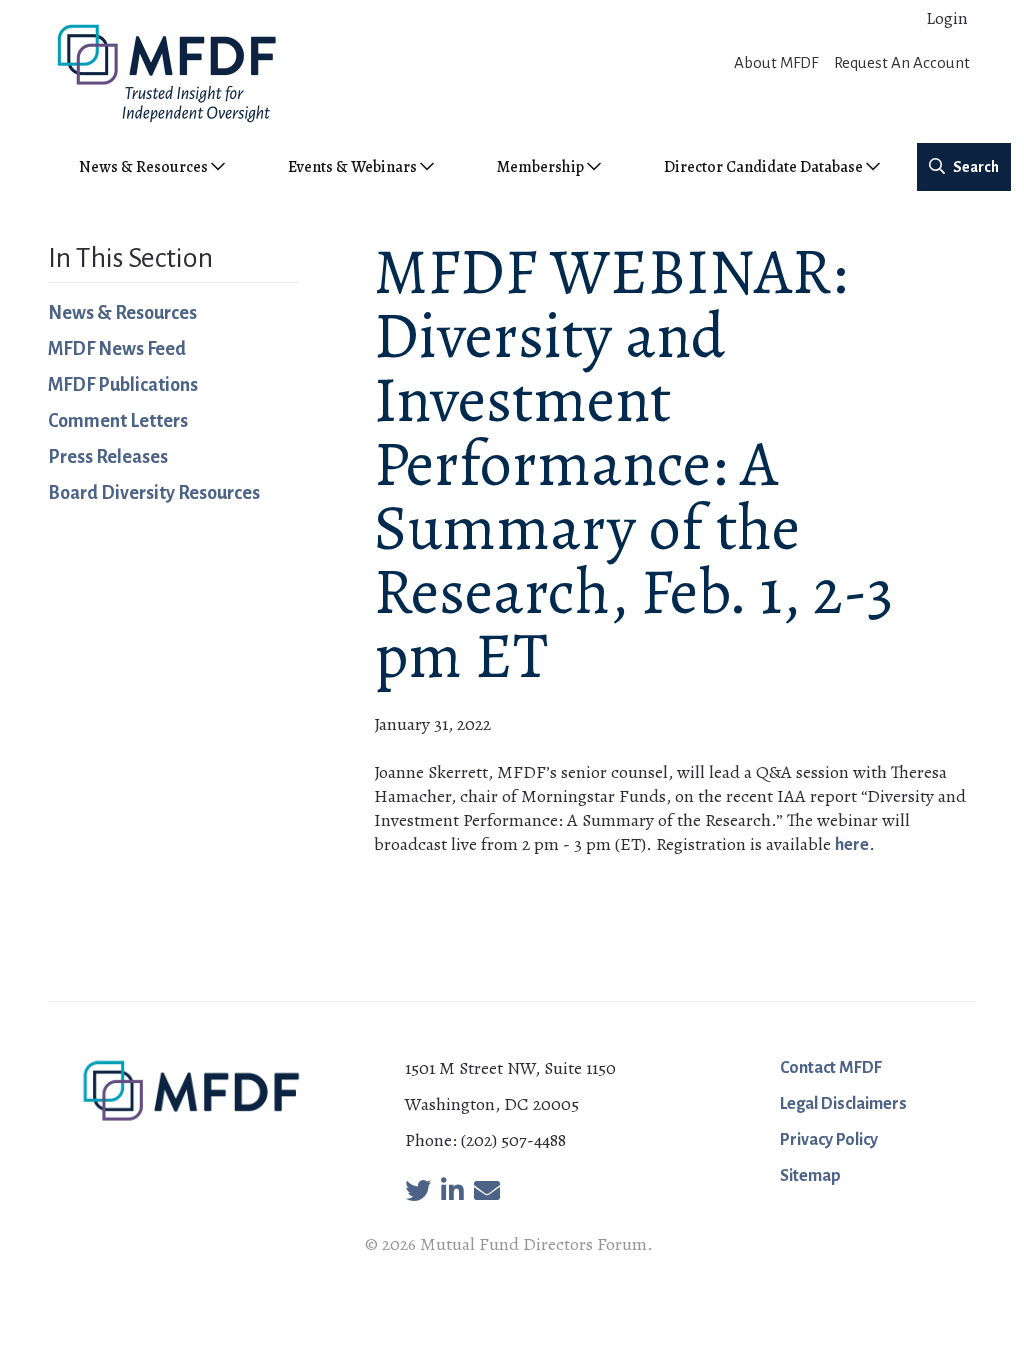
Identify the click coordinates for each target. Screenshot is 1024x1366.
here (852, 845)
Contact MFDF (831, 1068)
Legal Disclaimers (843, 1104)
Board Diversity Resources (154, 493)
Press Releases (108, 457)
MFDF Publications (123, 385)
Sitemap (810, 1176)
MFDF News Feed (117, 349)
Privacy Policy (829, 1140)
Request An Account (902, 62)
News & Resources (122, 313)
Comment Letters (118, 421)
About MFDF (776, 62)
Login (947, 18)
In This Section (130, 258)
